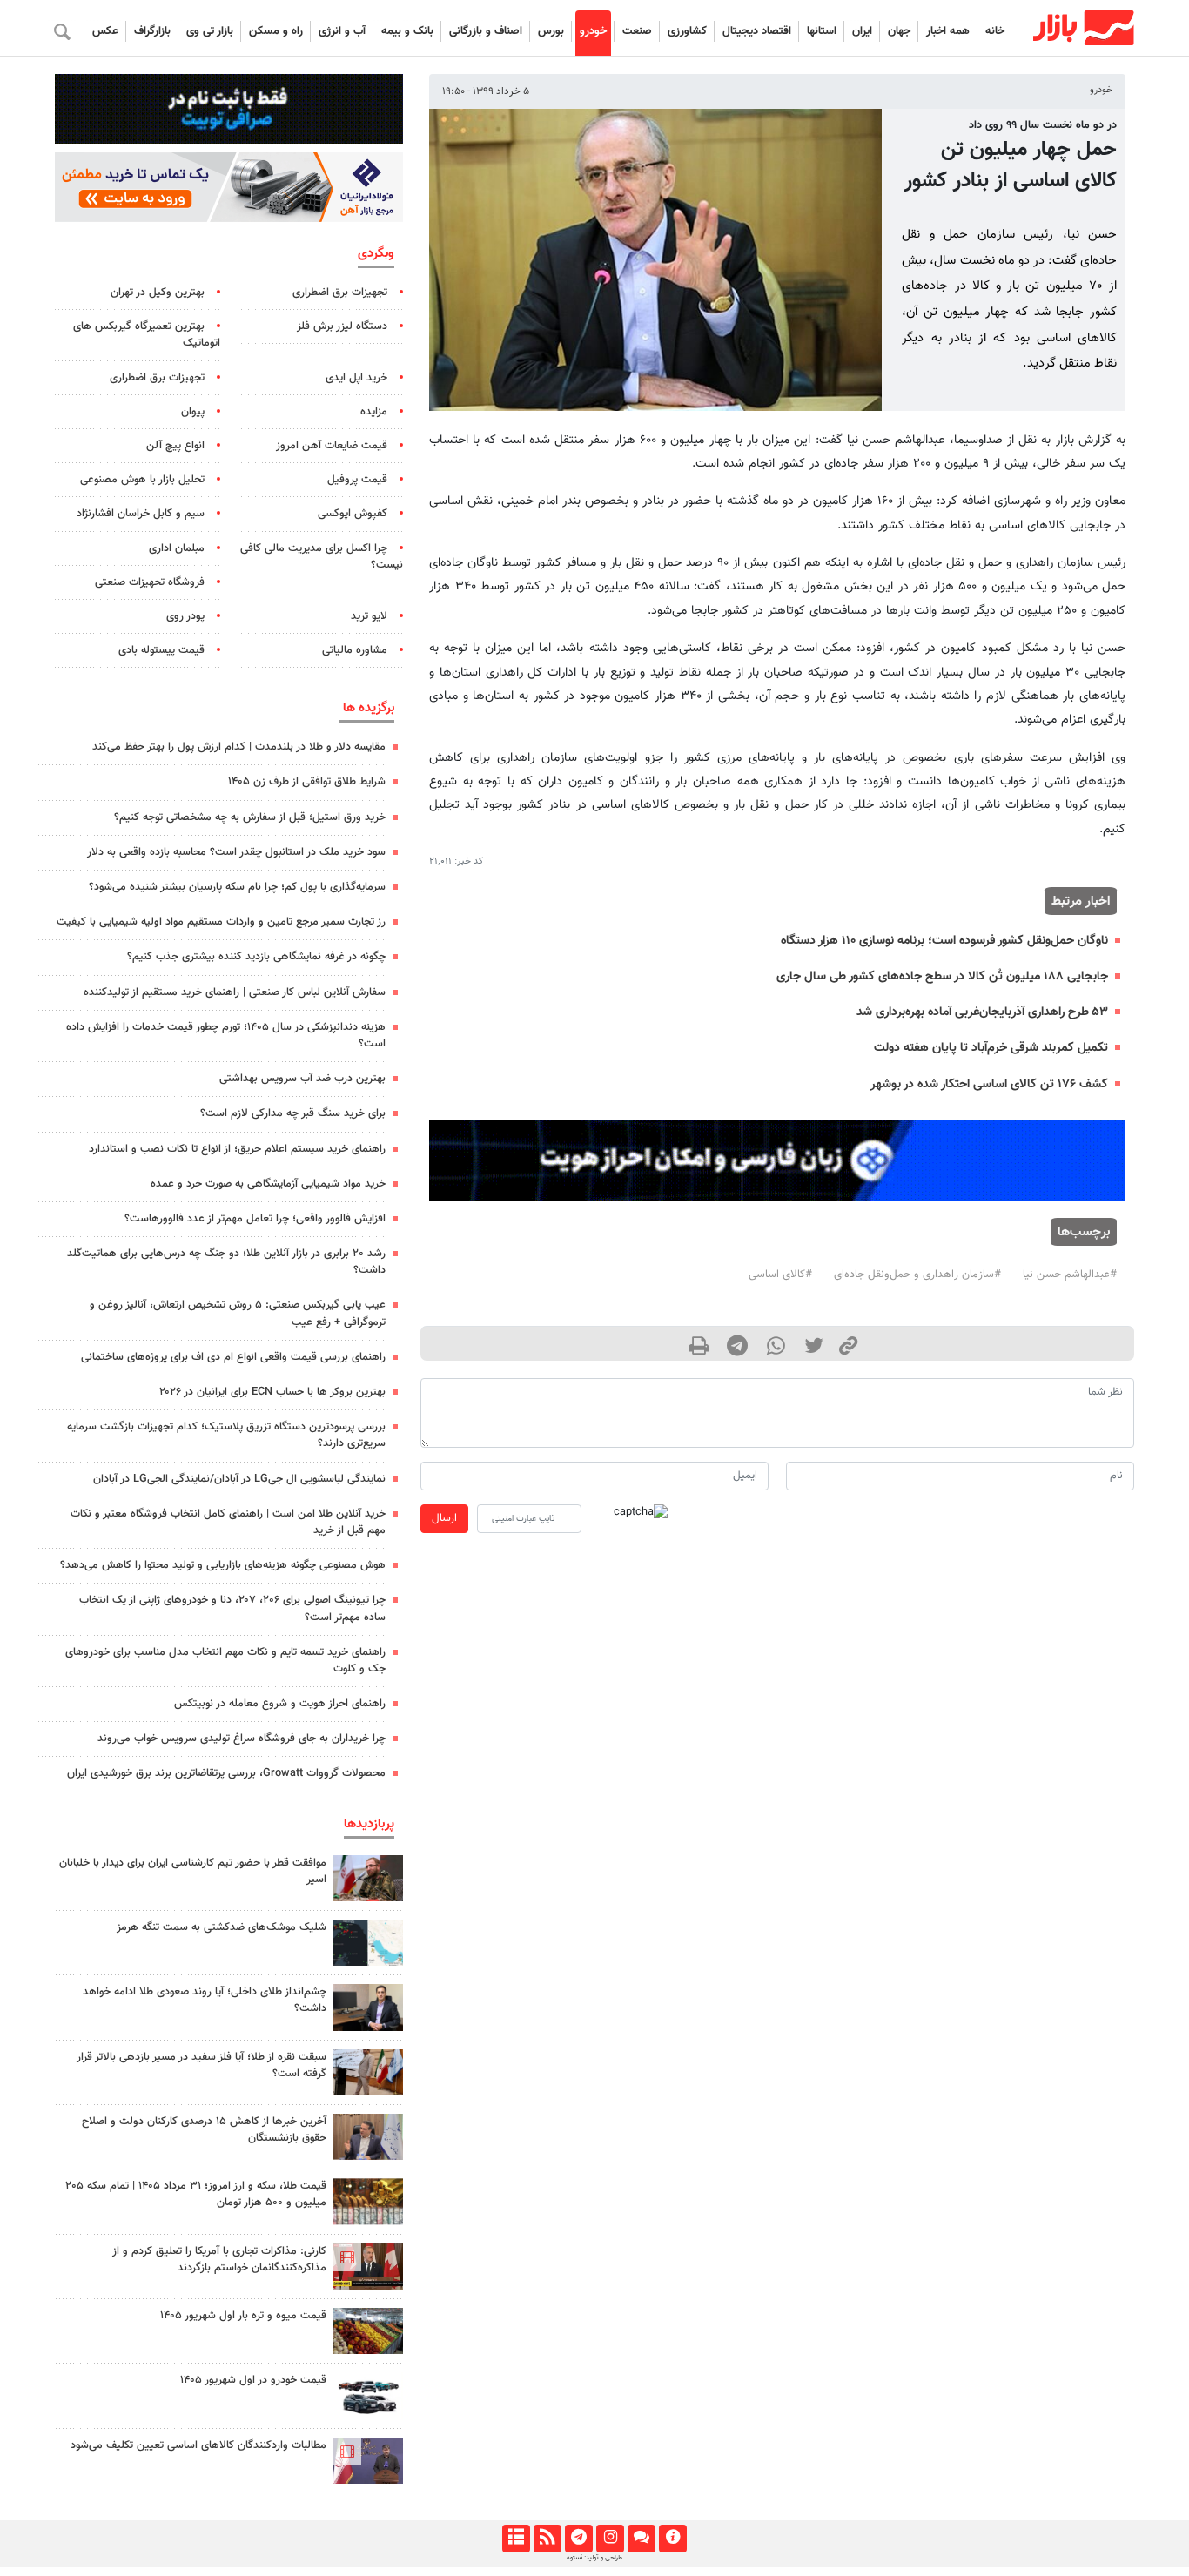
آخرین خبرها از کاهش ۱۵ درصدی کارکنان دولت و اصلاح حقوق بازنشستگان (204, 2130)
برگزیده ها (369, 708)
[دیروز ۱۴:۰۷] (368, 2201)
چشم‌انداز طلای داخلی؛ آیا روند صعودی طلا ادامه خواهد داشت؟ (205, 2000)
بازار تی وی (210, 31)
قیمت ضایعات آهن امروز (332, 446)
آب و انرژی (342, 31)
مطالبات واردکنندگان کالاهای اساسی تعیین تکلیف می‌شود (198, 2445)
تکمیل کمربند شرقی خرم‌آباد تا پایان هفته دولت (991, 1048)
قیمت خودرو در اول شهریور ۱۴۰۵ (253, 2380)
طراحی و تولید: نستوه (594, 2558)
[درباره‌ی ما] (672, 2539)
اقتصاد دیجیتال (757, 31)
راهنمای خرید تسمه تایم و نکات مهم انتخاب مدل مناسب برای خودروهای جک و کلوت (225, 1661)
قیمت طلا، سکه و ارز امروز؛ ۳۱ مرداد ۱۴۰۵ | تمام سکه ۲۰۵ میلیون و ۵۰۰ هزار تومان (196, 2194)
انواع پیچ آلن (175, 446)
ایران (862, 31)
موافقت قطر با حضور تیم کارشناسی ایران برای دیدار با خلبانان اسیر (193, 1871)
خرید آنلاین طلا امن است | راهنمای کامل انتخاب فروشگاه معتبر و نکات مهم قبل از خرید (228, 1522)
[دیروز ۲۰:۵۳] (368, 2461)
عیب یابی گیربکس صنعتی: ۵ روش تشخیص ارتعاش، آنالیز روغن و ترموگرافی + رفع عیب (238, 1313)
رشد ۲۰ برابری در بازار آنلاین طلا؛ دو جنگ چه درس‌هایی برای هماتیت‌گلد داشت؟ (226, 1262)
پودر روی (185, 616)
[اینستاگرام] (610, 2539)
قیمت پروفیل (357, 480)
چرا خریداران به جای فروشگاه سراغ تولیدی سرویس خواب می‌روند (242, 1739)
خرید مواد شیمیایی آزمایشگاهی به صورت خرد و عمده (268, 1184)
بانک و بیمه (407, 31)
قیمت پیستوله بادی (161, 650)
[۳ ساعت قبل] (368, 2331)
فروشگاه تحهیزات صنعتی (150, 582)
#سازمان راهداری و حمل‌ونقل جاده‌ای (917, 1275)
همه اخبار (948, 31)
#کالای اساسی (780, 1275)
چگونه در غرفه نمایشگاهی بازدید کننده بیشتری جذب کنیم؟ (256, 957)
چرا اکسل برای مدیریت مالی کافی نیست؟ (322, 557)
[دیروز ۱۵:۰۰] (368, 2072)
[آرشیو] (516, 2539)
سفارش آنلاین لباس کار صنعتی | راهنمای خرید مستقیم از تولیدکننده (235, 992)
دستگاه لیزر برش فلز (342, 326)
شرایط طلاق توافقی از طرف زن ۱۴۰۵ (307, 782)
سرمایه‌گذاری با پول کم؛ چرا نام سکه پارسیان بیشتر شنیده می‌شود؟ (237, 887)
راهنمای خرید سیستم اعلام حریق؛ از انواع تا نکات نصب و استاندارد (237, 1149)
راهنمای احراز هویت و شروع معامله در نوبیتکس (280, 1704)
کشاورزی (687, 31)
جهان (899, 31)
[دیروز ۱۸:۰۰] (368, 2007)
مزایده (374, 412)
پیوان (193, 412)
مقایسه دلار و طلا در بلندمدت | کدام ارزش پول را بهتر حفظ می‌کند (239, 747)
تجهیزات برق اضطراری (340, 293)
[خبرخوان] (547, 2539)
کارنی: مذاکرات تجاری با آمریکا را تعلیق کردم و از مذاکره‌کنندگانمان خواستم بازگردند (219, 2260)
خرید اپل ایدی (356, 378)
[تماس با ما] (641, 2539)
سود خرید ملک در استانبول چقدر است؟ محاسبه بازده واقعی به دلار (236, 852)
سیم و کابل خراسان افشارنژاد (141, 514)
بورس (551, 31)
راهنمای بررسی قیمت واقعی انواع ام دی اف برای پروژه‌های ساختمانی (233, 1357)
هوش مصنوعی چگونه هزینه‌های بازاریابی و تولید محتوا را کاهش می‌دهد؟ (223, 1565)
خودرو (593, 31)
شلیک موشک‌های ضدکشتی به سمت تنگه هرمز (222, 1927)
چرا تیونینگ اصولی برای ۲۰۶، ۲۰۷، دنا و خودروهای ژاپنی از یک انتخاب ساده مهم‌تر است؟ (232, 1608)
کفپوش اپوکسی (353, 514)
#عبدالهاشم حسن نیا (1070, 1275)
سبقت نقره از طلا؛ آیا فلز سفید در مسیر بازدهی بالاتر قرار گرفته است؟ (202, 2065)
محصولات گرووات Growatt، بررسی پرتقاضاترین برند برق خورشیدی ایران (226, 1773)
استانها (822, 31)
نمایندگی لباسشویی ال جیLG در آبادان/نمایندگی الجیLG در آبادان (239, 1479)
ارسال (444, 1518)
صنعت (637, 31)
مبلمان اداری (177, 548)
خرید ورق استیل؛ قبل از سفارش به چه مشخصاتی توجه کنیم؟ (250, 817)
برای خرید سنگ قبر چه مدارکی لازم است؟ (293, 1113)
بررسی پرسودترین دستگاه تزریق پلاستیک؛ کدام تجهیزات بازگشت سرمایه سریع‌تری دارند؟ (226, 1435)
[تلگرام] (578, 2539)
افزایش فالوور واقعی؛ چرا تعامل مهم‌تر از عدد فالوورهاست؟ (255, 1219)
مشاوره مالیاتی (355, 650)
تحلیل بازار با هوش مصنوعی (142, 480)
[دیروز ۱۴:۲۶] (368, 1878)
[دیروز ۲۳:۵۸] (368, 1943)
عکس (105, 31)
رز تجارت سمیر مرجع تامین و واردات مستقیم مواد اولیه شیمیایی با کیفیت (221, 922)
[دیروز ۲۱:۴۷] (368, 2267)
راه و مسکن (276, 31)
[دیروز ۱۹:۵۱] (368, 2137)
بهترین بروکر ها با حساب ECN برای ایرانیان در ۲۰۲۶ (272, 1392)
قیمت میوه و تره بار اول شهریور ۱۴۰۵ (243, 2316)
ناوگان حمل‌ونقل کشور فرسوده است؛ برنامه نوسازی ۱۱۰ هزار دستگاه (944, 941)
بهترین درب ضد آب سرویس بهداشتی (302, 1079)
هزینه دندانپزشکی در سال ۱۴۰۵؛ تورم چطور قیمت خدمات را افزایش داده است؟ (226, 1036)
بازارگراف (152, 31)
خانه (995, 31)
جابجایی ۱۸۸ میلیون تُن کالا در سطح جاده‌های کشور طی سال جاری (942, 976)
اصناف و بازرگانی (486, 31)
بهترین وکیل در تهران (158, 293)
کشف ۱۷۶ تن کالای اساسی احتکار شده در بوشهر (989, 1084)
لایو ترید (369, 616)
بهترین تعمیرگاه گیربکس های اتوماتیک (147, 335)
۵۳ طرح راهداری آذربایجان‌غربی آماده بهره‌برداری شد (982, 1012)
